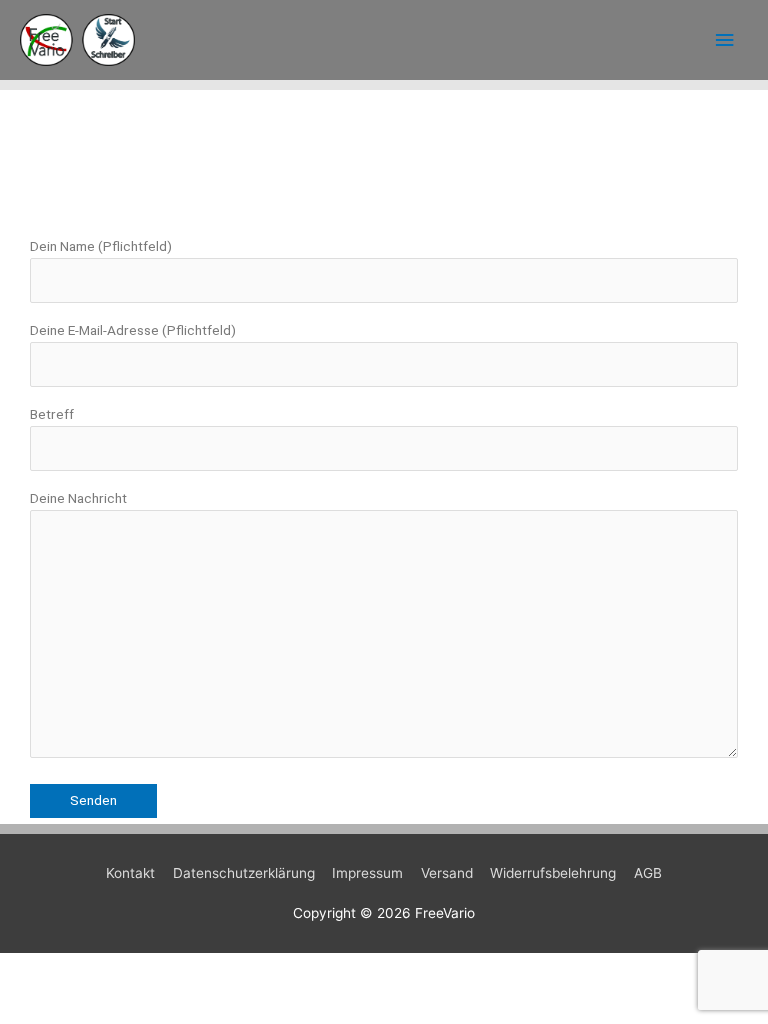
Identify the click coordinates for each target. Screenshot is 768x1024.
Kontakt (130, 873)
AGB (648, 873)
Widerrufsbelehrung (553, 873)
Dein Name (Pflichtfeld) (101, 246)
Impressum (367, 873)
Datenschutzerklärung (244, 873)
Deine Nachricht (78, 498)
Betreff (52, 414)
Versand (447, 873)
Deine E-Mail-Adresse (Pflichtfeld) (133, 330)
